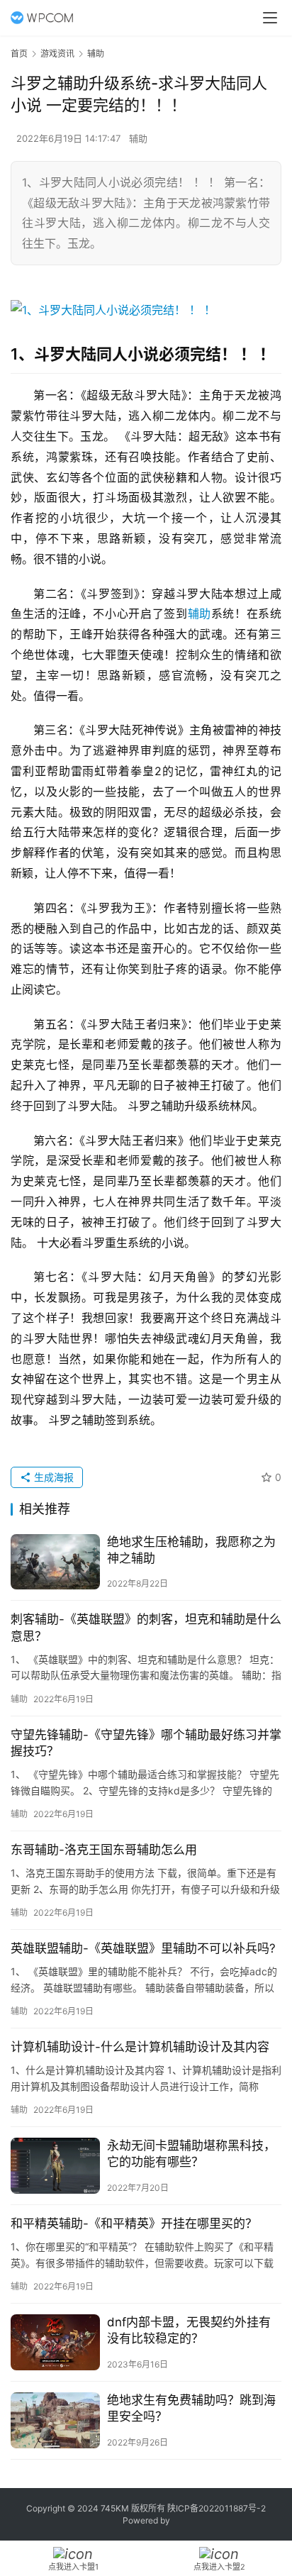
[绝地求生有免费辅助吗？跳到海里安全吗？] (55, 2420)
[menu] (270, 18)
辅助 (138, 138)
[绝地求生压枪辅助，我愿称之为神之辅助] (55, 1562)
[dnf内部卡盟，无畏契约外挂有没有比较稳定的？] (55, 2342)
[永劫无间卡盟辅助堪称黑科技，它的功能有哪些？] (55, 2166)
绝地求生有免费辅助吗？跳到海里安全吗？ (191, 2408)
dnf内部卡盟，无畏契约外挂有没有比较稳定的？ (189, 2330)
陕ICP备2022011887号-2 (217, 2508)
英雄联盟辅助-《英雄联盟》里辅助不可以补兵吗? (143, 1948)
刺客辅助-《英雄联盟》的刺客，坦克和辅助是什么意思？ (146, 1627)
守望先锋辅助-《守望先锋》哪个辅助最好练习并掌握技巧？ (146, 1743)
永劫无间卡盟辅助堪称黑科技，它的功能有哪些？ (191, 2154)
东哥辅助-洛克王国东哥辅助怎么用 (104, 1850)
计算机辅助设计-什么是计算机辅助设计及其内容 (140, 2047)
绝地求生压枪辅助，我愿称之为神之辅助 (191, 1550)
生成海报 (52, 1477)
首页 (19, 54)
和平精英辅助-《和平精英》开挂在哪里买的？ (134, 2224)
